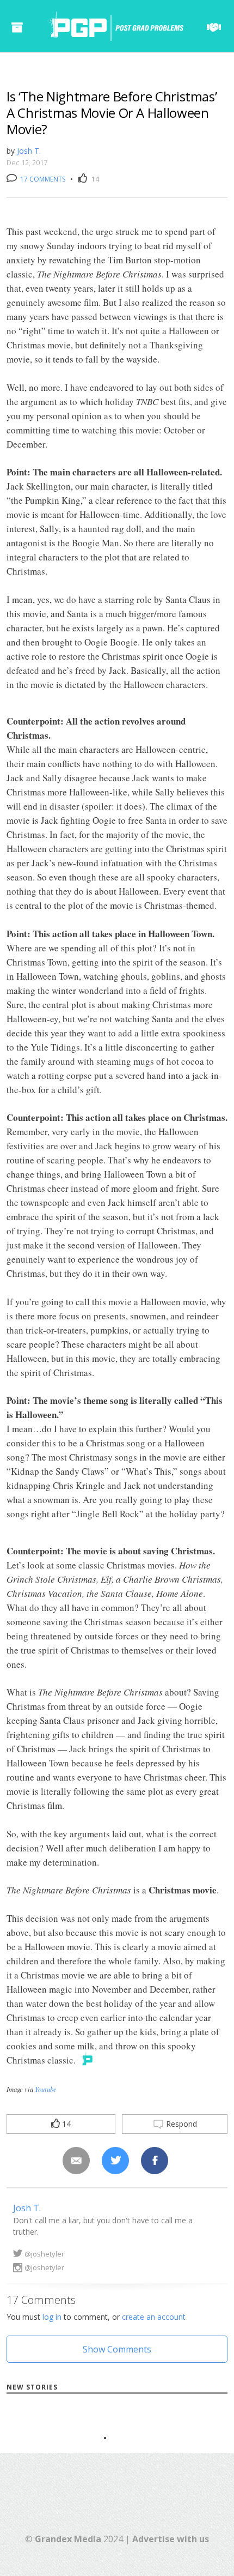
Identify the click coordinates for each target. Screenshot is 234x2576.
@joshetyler (44, 2254)
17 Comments (42, 179)
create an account (154, 2317)
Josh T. (29, 151)
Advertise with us (171, 2539)
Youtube (46, 2089)
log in (52, 2317)
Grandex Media (68, 2539)
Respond (180, 2124)
